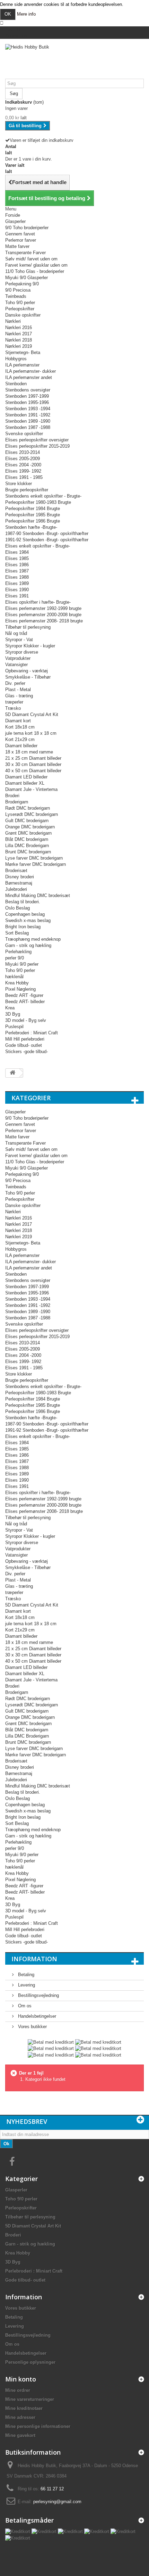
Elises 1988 (17, 577)
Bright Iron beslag (23, 927)
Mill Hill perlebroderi (25, 1039)
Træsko (13, 708)
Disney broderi (20, 877)
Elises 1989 (17, 583)
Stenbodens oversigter (28, 390)
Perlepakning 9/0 (22, 284)
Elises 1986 (17, 565)
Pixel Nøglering (20, 989)
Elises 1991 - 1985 (24, 477)
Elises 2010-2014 (23, 452)
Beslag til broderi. (23, 902)
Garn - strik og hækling (28, 945)
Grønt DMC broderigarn (28, 833)
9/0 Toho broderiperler (27, 228)
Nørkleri (13, 321)
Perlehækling (18, 952)
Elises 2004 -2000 (23, 465)
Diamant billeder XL (25, 783)
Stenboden (16, 384)
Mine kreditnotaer (24, 2408)
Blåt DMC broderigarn (27, 839)
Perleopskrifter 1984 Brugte (33, 509)
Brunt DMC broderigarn (28, 852)
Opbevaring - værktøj (27, 671)
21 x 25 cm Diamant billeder (33, 758)
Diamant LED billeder (26, 777)
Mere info (26, 14)
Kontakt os (16, 36)
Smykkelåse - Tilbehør (28, 677)
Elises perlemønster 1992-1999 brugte (43, 608)
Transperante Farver (25, 253)
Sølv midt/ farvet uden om (31, 259)
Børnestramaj (19, 883)
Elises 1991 (17, 596)
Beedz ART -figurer (24, 995)
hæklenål (14, 977)
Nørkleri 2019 (19, 346)
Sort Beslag (17, 933)
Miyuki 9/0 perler (22, 964)
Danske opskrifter (23, 315)
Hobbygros (16, 359)
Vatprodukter (18, 658)
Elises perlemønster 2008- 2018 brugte (44, 621)
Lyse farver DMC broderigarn (34, 858)
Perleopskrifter (20, 309)
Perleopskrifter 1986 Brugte (33, 521)
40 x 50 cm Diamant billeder (33, 771)
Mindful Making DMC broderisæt (38, 895)
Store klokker (19, 484)
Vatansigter (16, 665)
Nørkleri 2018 (19, 340)
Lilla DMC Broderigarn (27, 846)
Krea (10, 1008)
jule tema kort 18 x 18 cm (31, 733)
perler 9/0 (15, 958)
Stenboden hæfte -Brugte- (31, 527)
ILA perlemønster (22, 365)
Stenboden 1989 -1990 (28, 421)
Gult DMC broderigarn (27, 821)
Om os (24, 2006)
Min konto (21, 2379)
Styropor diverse (22, 652)
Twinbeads (16, 296)
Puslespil (14, 1027)
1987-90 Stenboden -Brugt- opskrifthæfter (47, 533)
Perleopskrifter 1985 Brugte (33, 515)
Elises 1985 (17, 558)
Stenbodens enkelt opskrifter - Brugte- (43, 496)
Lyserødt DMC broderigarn (32, 814)
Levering (26, 1985)
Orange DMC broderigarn (30, 827)
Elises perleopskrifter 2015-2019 (37, 446)
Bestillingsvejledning (38, 1995)
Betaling (25, 1975)
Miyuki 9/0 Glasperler (27, 278)
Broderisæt (16, 871)
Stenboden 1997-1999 (27, 396)
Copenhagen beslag (25, 914)
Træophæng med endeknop (33, 939)
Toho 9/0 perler (20, 303)
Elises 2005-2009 (23, 459)
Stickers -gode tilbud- (27, 1052)
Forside (13, 215)
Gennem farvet (20, 234)
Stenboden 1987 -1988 (28, 427)
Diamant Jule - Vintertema (31, 789)
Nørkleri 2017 (19, 334)
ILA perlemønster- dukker (30, 371)
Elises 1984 (17, 552)
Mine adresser (20, 2417)
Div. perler (15, 683)
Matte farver (17, 246)
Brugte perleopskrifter (27, 490)
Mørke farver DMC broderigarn (36, 864)
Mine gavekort (20, 2435)
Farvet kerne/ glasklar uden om (36, 265)
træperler (14, 702)
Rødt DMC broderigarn (28, 808)
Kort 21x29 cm (20, 739)
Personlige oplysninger (30, 2362)
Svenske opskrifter (24, 434)
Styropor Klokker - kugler (30, 646)
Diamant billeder (21, 746)
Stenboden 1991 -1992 (28, 415)
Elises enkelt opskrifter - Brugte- (38, 546)
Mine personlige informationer (38, 2426)
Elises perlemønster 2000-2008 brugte (43, 615)
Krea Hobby (17, 983)
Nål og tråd (16, 633)
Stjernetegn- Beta (23, 352)
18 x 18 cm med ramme (29, 752)
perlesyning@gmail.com (57, 2502)
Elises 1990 (17, 590)
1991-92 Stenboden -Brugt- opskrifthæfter (47, 540)
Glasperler (15, 221)
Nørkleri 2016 (19, 328)
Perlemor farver (21, 240)
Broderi (12, 796)
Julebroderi (16, 889)
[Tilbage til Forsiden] (12, 1073)
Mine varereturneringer (30, 2399)
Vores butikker (32, 2027)
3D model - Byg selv (26, 1020)
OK (8, 14)
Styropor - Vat (19, 640)
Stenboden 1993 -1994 (28, 409)
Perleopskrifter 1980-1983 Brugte (38, 502)
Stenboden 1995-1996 (27, 402)
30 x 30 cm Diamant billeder (33, 764)
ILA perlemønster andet (29, 377)
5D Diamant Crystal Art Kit (32, 714)
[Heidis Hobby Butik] (74, 61)
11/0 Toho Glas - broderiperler (35, 271)
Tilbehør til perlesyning (28, 627)
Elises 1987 (17, 571)
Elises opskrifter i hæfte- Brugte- (38, 602)
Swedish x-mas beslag (28, 920)
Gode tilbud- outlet (24, 1045)
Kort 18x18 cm (20, 727)
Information (34, 1959)
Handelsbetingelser (36, 2016)
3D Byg (13, 1014)
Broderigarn (17, 802)
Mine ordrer (18, 2390)
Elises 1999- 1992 (23, 471)
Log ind (12, 29)
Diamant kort (18, 721)
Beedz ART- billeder (25, 1002)
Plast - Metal (18, 690)
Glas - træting (19, 696)
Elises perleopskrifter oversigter (37, 440)
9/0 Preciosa (18, 290)
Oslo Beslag (17, 908)
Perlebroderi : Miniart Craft (32, 1033)
